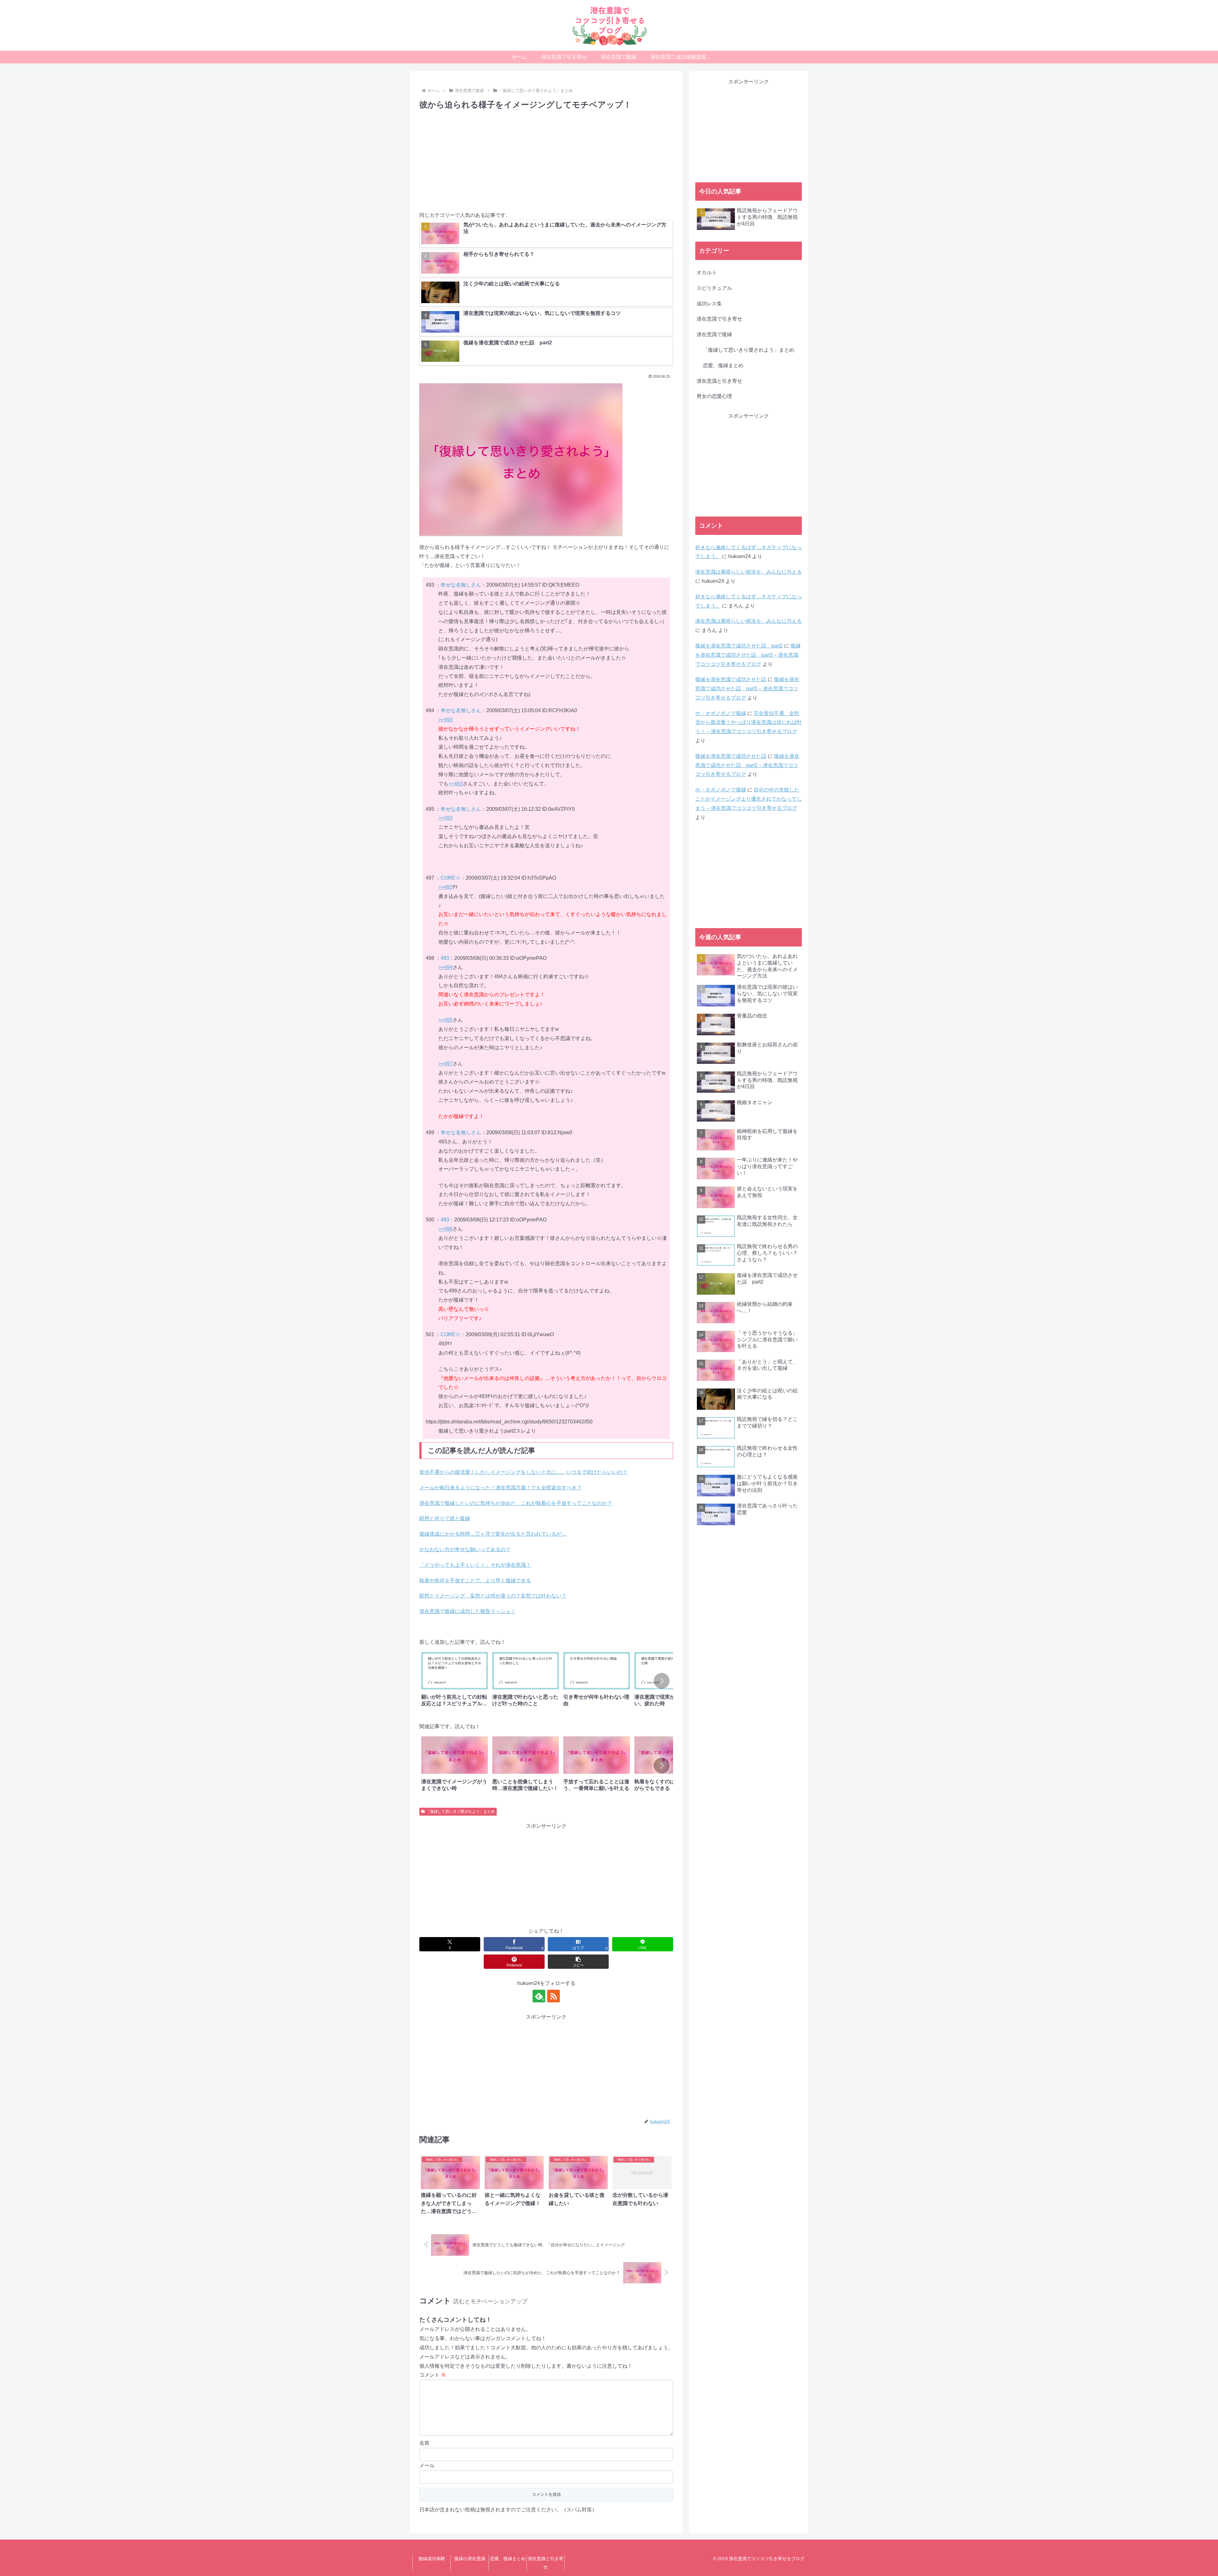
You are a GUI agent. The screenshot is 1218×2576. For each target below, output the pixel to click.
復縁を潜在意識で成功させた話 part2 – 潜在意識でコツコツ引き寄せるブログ (747, 765)
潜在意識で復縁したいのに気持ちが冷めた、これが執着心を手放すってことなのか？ (516, 1503)
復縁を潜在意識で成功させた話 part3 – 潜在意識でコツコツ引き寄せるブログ (748, 655)
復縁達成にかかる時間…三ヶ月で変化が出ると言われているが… (493, 1534)
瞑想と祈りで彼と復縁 (445, 1518)
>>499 (445, 1229)
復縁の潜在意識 (470, 2559)
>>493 (445, 720)
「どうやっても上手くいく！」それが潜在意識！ (475, 1565)
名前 (424, 2443)
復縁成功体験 (432, 2559)
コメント (433, 2375)
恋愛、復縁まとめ (508, 2559)
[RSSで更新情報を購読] (553, 1996)
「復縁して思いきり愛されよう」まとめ (461, 1812)
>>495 (445, 1020)
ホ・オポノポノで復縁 (721, 713)
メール (427, 2465)
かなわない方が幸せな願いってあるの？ (465, 1549)
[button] (662, 1681)
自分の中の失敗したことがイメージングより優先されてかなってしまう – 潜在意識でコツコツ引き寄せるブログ (749, 799)
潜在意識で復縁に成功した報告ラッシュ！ (468, 1611)
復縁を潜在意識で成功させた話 (731, 679)
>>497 (445, 1064)
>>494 (445, 967)
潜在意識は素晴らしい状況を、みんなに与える (749, 572)
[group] (455, 1682)
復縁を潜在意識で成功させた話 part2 (739, 646)
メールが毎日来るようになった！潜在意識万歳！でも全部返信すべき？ (501, 1488)
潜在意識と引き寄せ (546, 2563)
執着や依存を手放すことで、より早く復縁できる (475, 1581)
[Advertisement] (546, 159)
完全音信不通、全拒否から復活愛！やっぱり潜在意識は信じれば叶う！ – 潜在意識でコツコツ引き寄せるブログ (749, 722)
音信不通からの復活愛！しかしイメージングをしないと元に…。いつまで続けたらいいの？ (523, 1472)
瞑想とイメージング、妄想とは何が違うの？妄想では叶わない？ (493, 1596)
